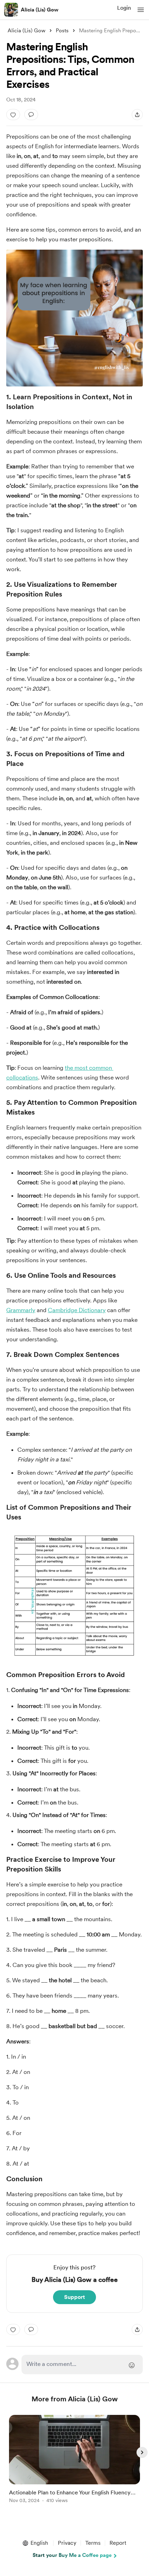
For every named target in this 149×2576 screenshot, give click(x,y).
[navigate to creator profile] (11, 10)
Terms (93, 2543)
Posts (62, 31)
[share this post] (137, 115)
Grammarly (21, 1310)
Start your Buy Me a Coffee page (72, 2555)
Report (118, 2543)
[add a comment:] (31, 115)
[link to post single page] (74, 2460)
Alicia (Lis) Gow (40, 10)
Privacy (67, 2543)
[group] (74, 2463)
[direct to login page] (82, 2365)
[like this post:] (13, 115)
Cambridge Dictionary (77, 1310)
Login (124, 8)
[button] (141, 10)
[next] (142, 2452)
